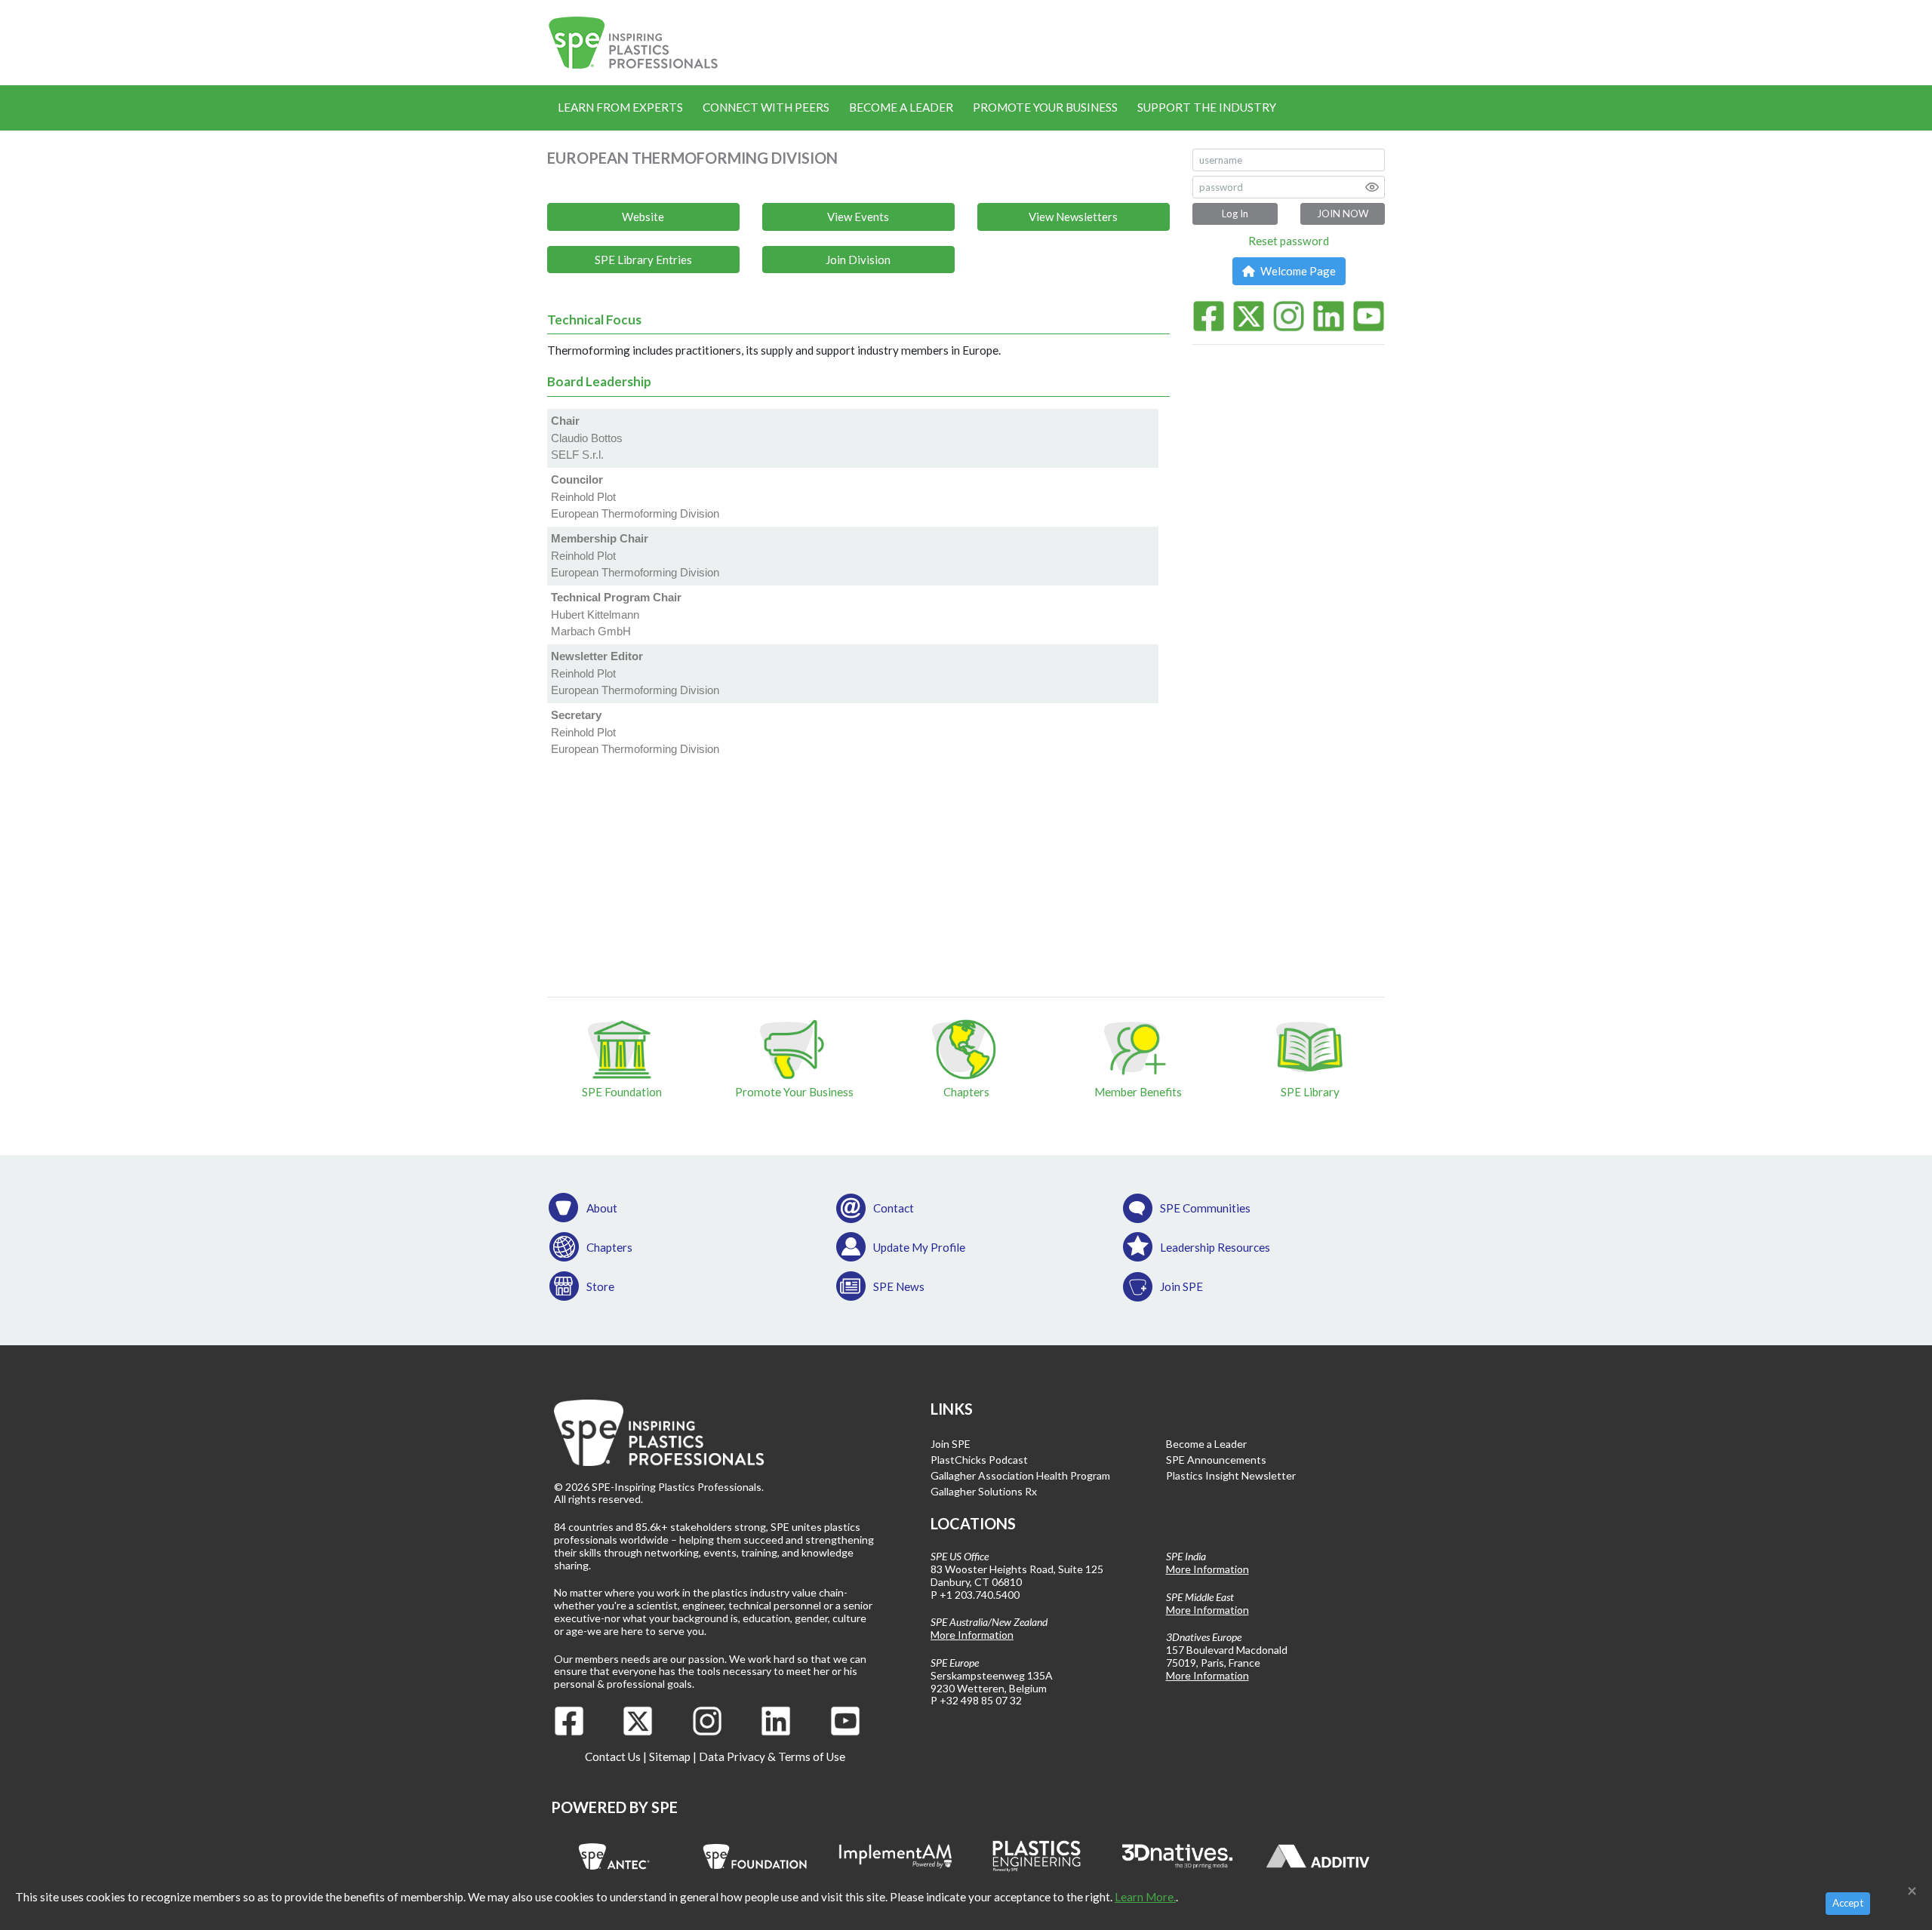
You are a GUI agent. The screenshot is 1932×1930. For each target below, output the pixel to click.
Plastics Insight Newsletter (1231, 1475)
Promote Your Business (1045, 107)
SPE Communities (1205, 1208)
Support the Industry (1207, 107)
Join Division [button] (858, 260)
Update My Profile (919, 1247)
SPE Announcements (1216, 1460)
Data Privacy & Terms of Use (772, 1756)
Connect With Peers (766, 107)
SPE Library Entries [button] (643, 260)
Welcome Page (1297, 271)
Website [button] (643, 217)
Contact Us (613, 1756)
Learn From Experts (620, 107)
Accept (1848, 1903)
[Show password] (1372, 187)
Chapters (609, 1247)
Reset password (1289, 241)
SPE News (899, 1286)
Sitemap (670, 1756)
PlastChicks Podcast (979, 1460)
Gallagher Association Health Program (1020, 1475)
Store (600, 1286)
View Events (858, 217)
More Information (972, 1635)
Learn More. (1145, 1897)
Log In (1235, 214)
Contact (894, 1208)
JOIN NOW (1343, 214)
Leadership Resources (1215, 1247)
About (602, 1208)
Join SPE (1181, 1286)
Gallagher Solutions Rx (984, 1491)
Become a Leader (901, 107)
